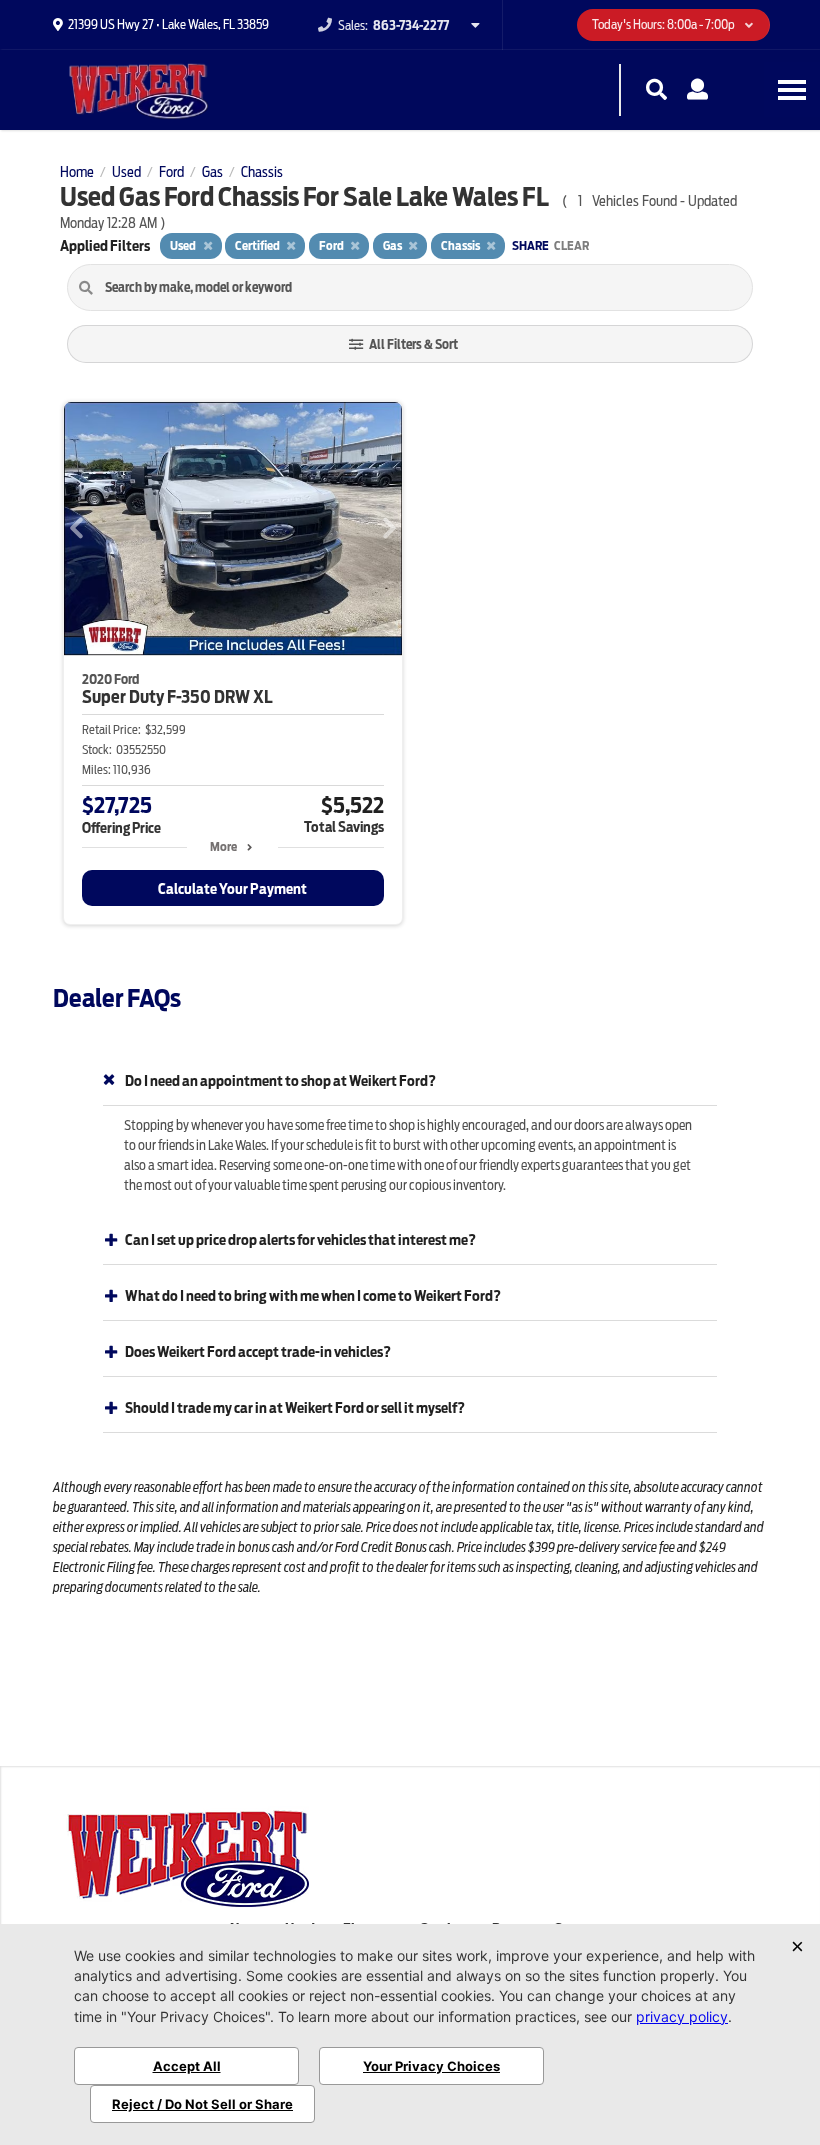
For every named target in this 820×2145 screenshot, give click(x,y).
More (223, 846)
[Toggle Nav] (792, 89)
